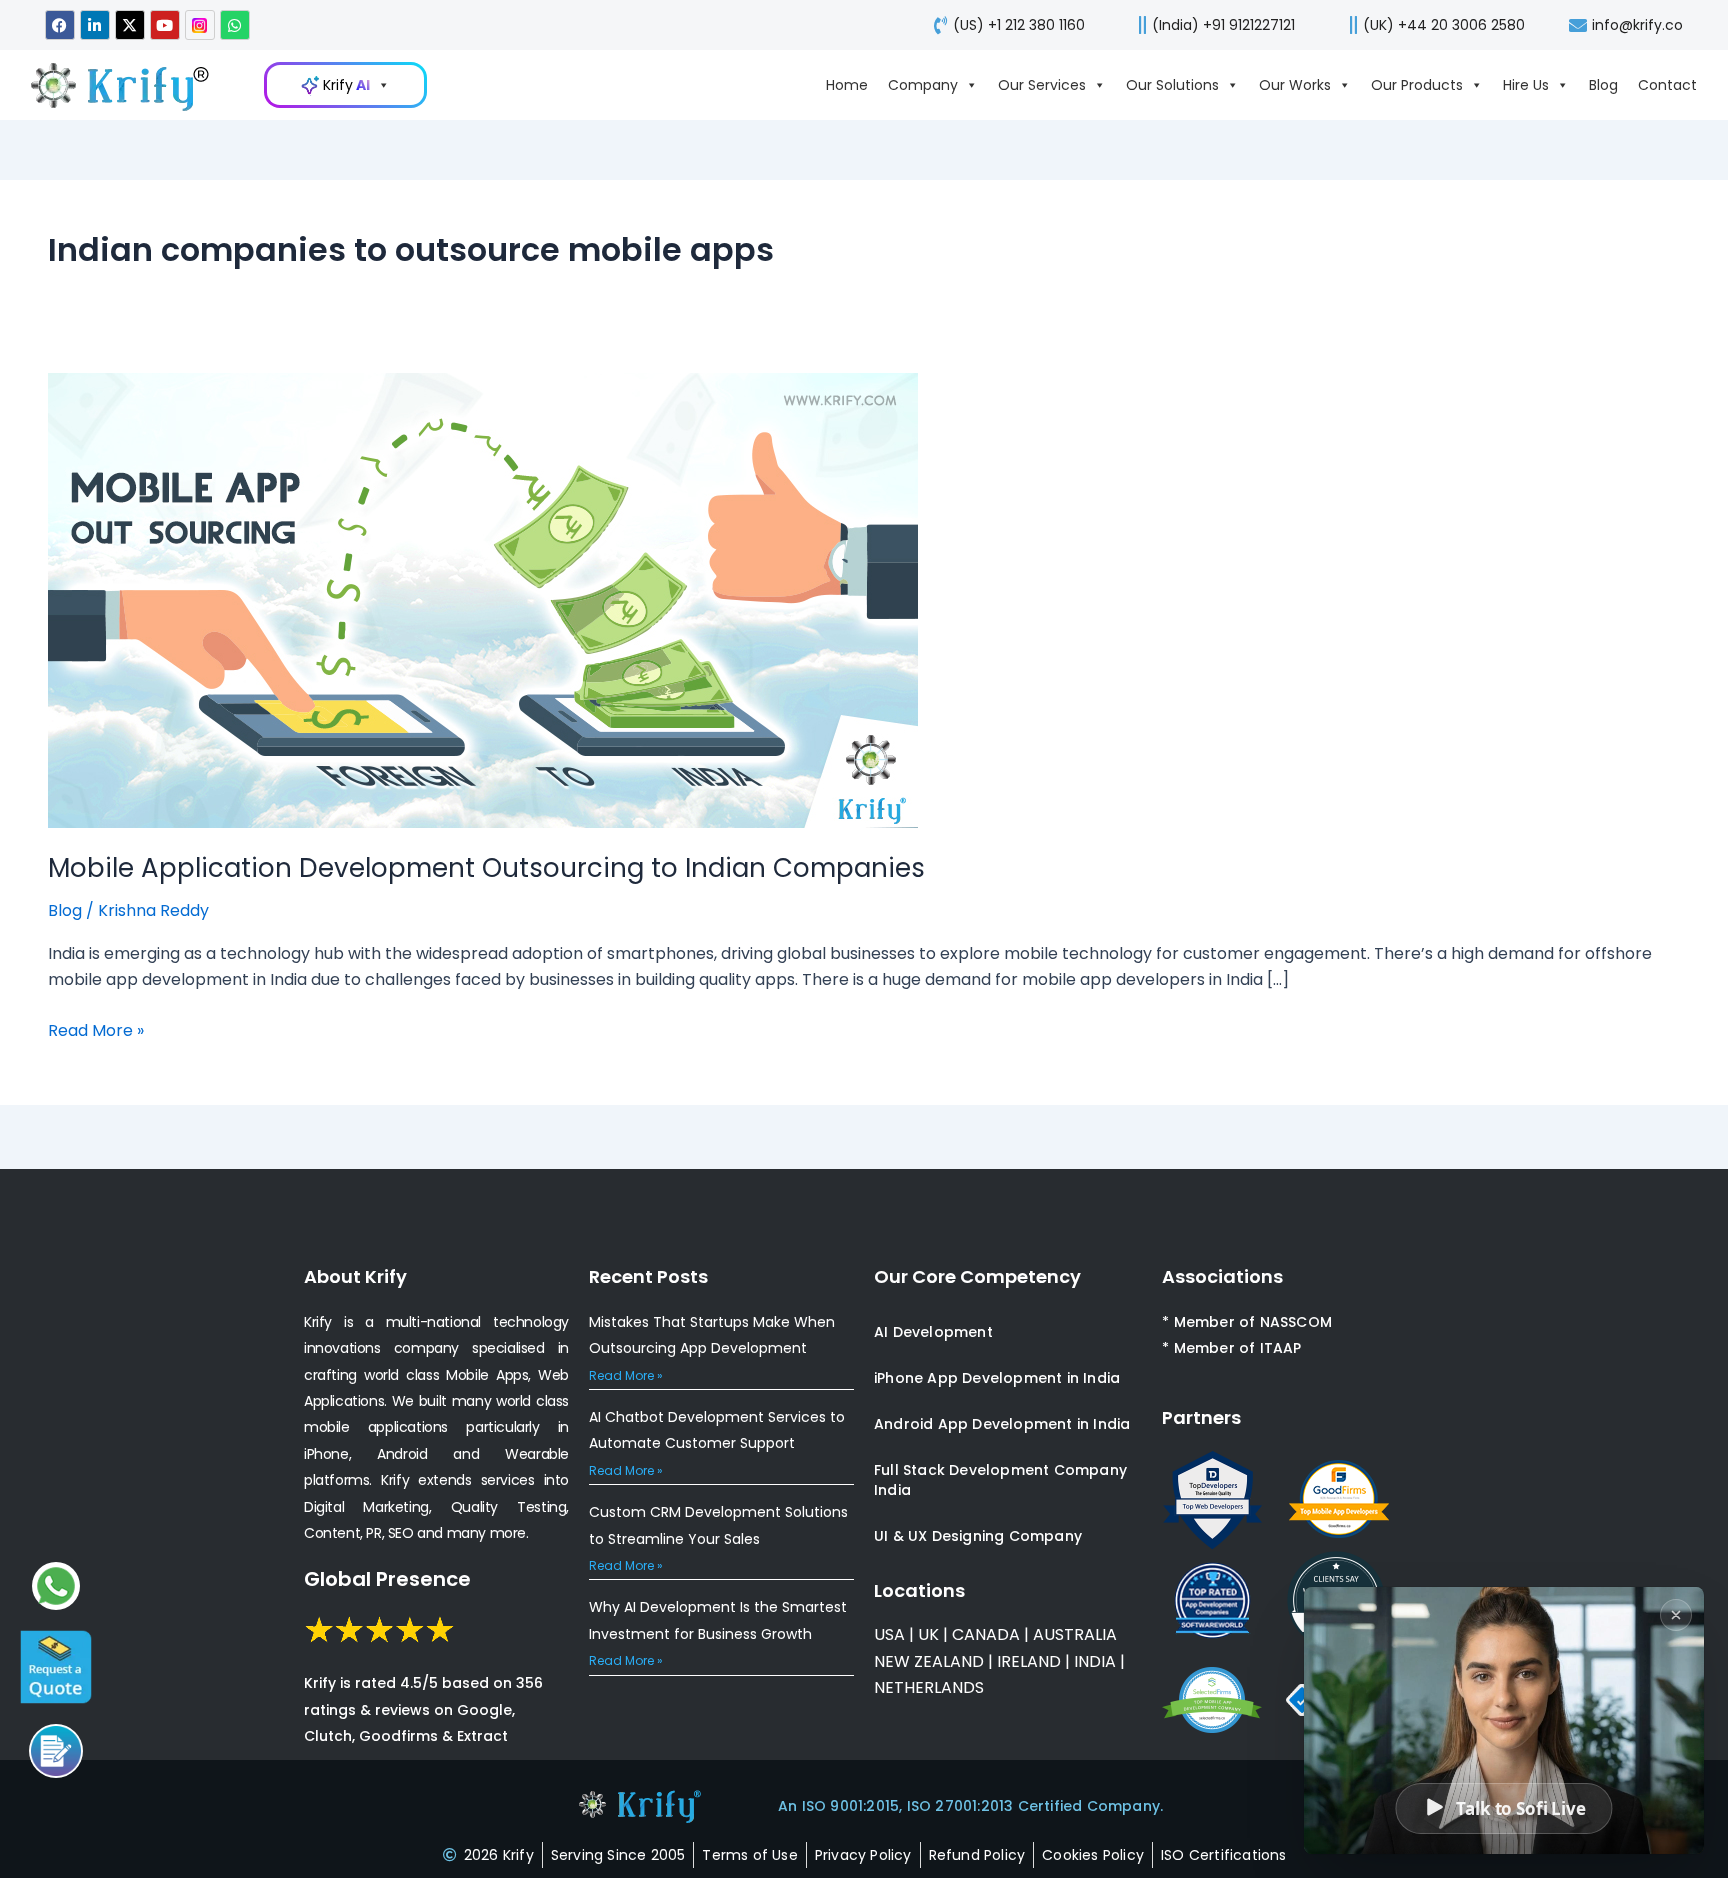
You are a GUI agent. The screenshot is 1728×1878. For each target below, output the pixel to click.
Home (847, 85)
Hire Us (1526, 85)
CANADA (986, 1634)
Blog (1603, 85)
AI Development (933, 1332)
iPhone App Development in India (997, 1378)
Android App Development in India (1002, 1424)
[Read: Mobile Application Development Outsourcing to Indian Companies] (483, 599)
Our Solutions (1172, 85)
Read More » (96, 1030)
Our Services (1042, 85)
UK (928, 1634)
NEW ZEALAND (929, 1661)
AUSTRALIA (1073, 1634)
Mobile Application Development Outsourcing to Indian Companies (486, 868)
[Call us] (56, 1751)
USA (889, 1634)
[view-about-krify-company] (130, 85)
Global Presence (387, 1579)
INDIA (1095, 1661)
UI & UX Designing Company (978, 1536)
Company (923, 85)
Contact (1667, 85)
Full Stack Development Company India (1000, 1480)
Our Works (1295, 85)
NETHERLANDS (929, 1687)
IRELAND (1029, 1661)
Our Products (1417, 85)
